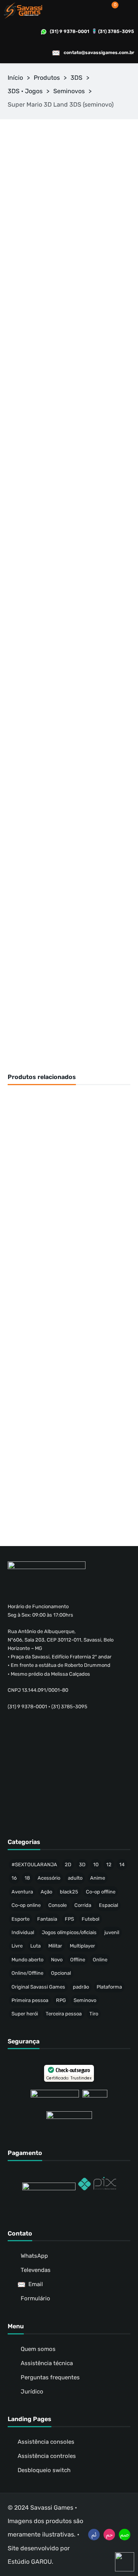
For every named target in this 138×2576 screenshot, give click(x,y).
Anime (98, 1878)
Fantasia (47, 1919)
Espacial (108, 1905)
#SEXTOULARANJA (34, 1865)
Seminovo (85, 2000)
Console (58, 1905)
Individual (23, 1932)
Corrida (83, 1905)
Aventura (22, 1892)
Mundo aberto (27, 1960)
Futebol (90, 1919)
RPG (61, 2000)
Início (15, 78)
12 (109, 1865)
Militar (55, 1946)
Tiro (94, 2014)
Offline (78, 1960)
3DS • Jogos (25, 91)
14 (122, 1865)
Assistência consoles (46, 2442)
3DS (76, 78)
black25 (69, 1892)
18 (27, 1878)
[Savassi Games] (23, 10)
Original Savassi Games (38, 1987)
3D (82, 1865)
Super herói (25, 2014)
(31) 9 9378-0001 (70, 31)
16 (14, 1878)
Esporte (21, 1919)
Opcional (61, 1973)
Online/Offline (27, 1973)
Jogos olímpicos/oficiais (69, 1932)
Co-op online (26, 1905)
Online (100, 1960)
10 (96, 1865)
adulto (75, 1878)
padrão (81, 1987)
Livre (17, 1946)
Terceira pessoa (64, 2014)
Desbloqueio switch (44, 2470)
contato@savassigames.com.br (99, 53)
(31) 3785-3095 (116, 31)
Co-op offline (101, 1892)
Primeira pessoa (30, 2000)
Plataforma (109, 1987)
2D (68, 1865)
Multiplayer (82, 1946)
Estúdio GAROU (30, 2562)
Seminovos (69, 91)
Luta (35, 1946)
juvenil (112, 1932)
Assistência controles (47, 2456)
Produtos (47, 78)
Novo (57, 1960)
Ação (46, 1892)
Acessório (49, 1878)
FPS (69, 1919)
